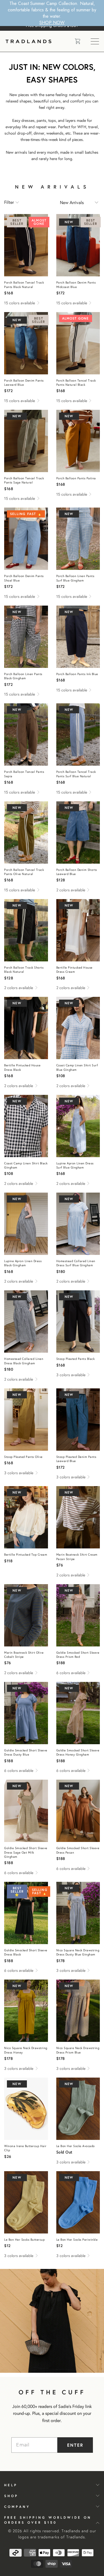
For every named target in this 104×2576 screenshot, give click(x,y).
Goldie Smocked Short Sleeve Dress (78, 1615)
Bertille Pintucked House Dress (78, 930)
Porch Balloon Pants (26, 245)
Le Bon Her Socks (78, 2109)
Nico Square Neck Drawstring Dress (78, 1913)
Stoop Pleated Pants (78, 1322)
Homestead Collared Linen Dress (78, 1224)
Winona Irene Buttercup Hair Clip (26, 2109)
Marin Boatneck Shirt (78, 1517)
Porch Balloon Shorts (78, 832)
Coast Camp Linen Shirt (78, 1028)
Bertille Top (26, 1517)
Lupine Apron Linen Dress (78, 1126)
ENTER (75, 2445)
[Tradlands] (36, 41)
